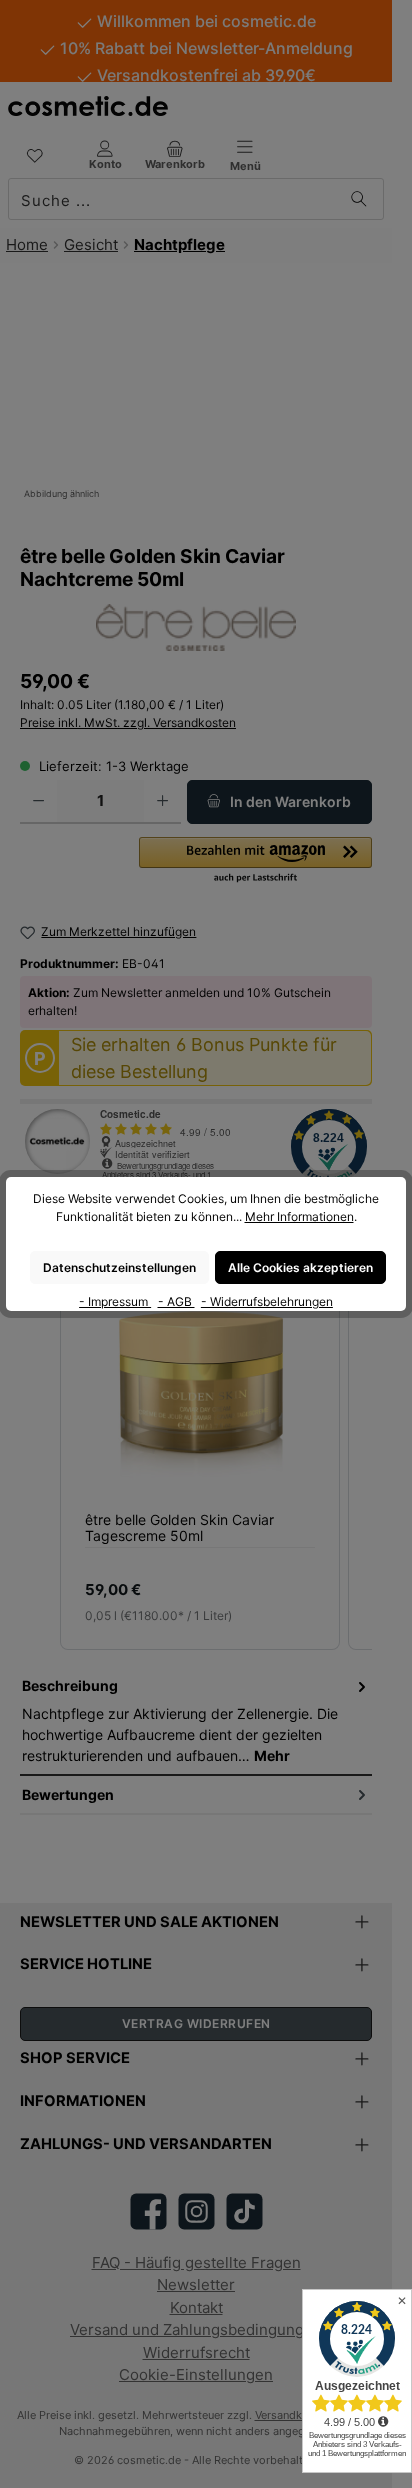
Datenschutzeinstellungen (119, 1267)
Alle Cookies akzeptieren (300, 1267)
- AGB (176, 1301)
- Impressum (115, 1301)
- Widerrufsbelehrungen (267, 1301)
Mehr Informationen (299, 1216)
